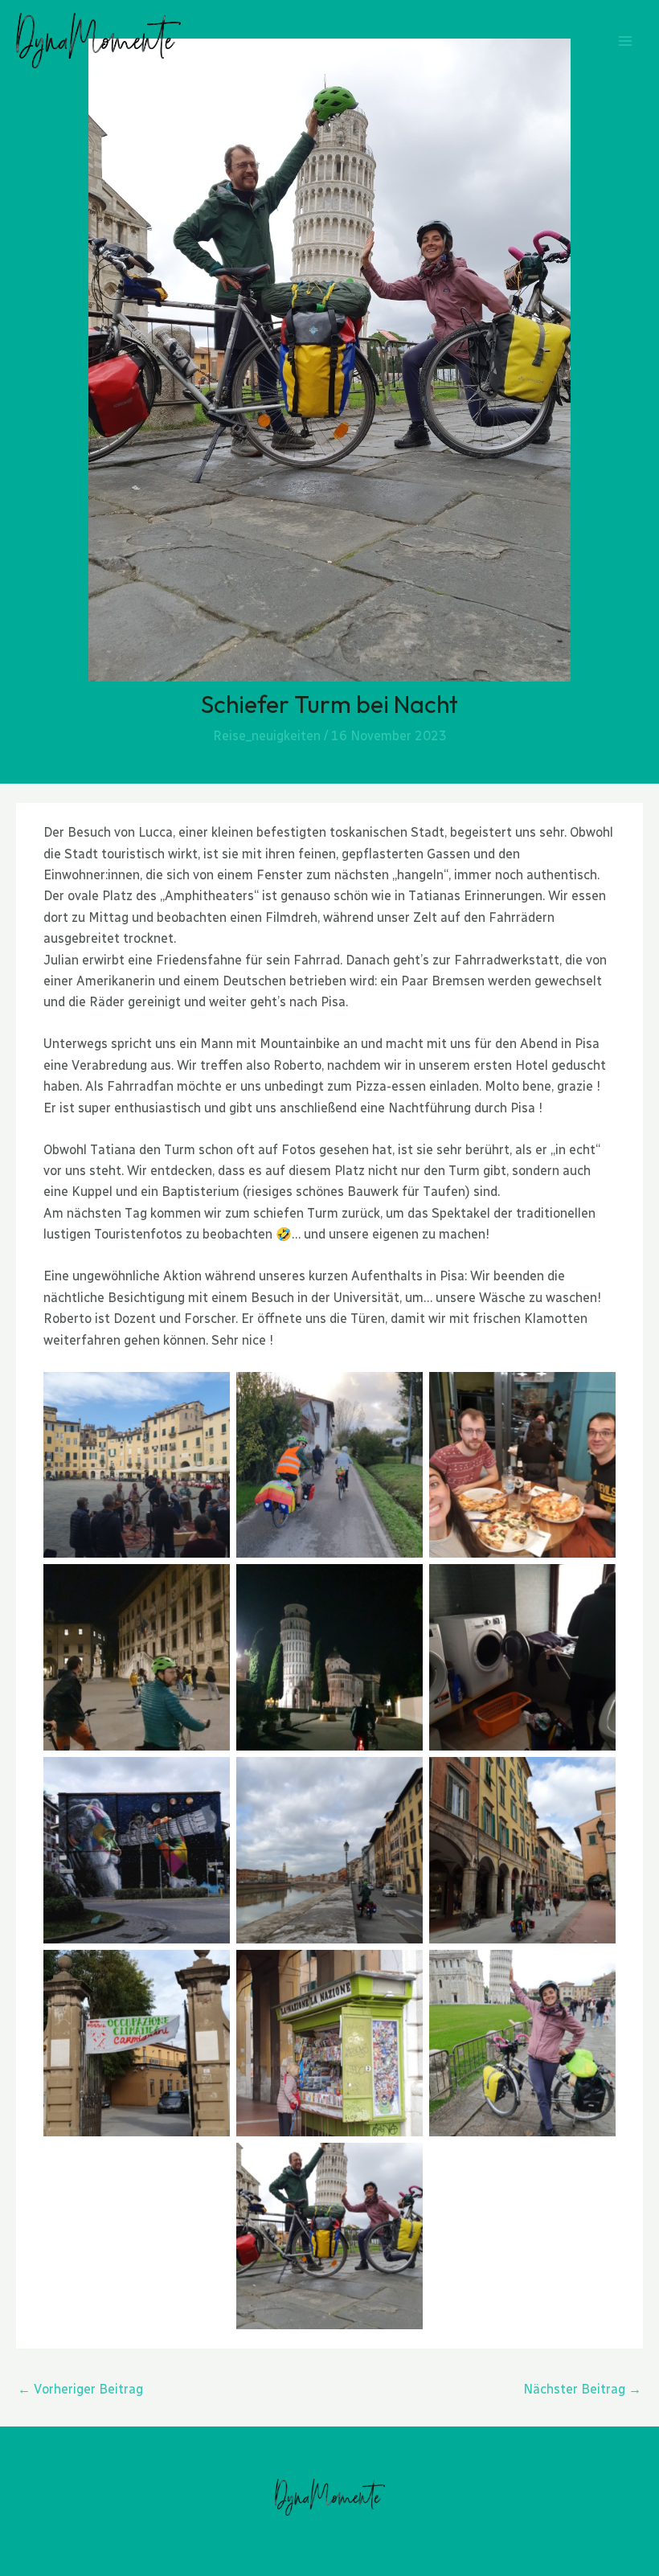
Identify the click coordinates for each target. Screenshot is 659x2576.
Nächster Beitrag (582, 2389)
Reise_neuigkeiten (267, 736)
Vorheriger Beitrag (80, 2389)
